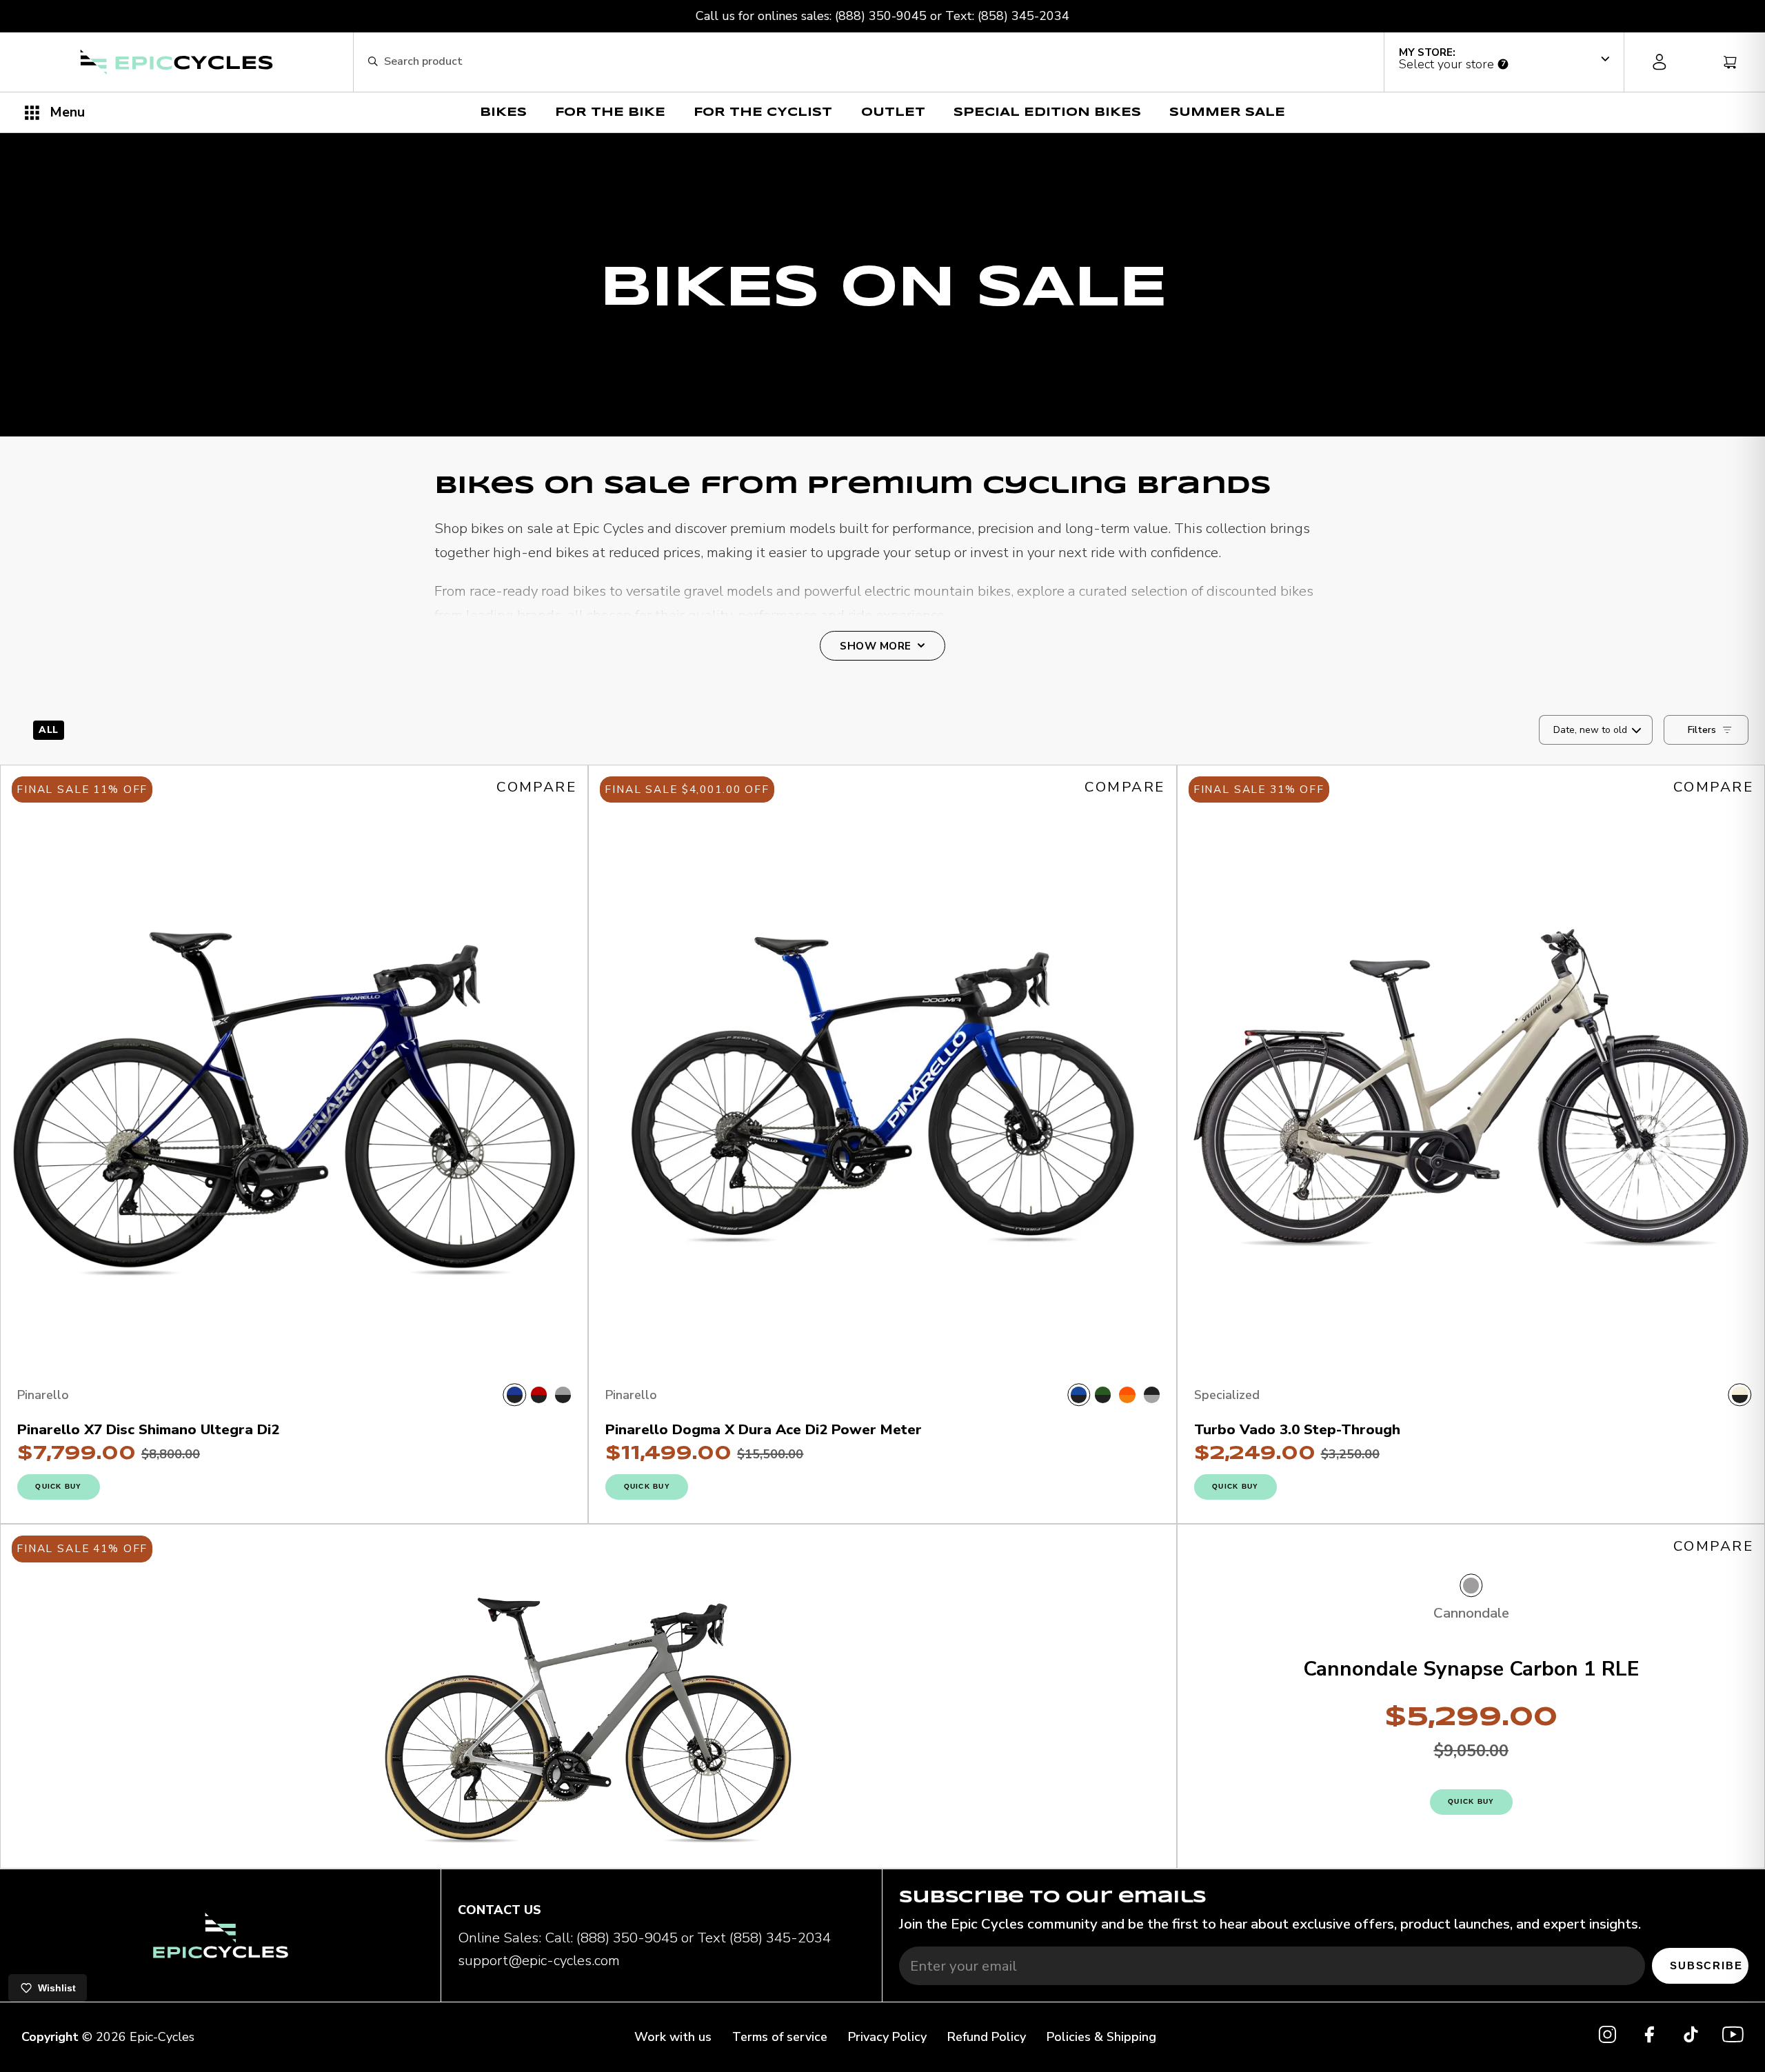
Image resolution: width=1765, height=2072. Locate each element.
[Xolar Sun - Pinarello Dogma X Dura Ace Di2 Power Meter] (1127, 1395)
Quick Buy (58, 1486)
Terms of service (780, 2037)
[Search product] (373, 62)
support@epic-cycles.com (539, 1960)
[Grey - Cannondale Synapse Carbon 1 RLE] (1471, 1586)
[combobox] (877, 62)
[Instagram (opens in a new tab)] (1607, 2038)
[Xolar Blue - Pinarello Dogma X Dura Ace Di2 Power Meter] (1079, 1395)
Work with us (673, 2037)
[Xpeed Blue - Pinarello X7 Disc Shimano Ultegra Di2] (515, 1395)
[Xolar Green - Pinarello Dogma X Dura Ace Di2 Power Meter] (1103, 1395)
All (49, 730)
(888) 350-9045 (881, 16)
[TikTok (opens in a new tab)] (1691, 2038)
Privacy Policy (887, 2037)
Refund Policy (987, 2037)
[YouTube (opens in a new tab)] (1733, 2038)
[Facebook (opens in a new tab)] (1650, 2038)
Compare (536, 787)
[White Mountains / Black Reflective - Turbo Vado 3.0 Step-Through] (1740, 1395)
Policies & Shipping (1101, 2037)
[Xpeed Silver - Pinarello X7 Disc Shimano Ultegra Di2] (563, 1395)
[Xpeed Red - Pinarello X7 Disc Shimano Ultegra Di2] (539, 1395)
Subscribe (1706, 1965)
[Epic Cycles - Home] (176, 62)
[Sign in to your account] (1659, 62)
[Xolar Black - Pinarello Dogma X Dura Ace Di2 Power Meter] (1152, 1395)
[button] (1504, 59)
